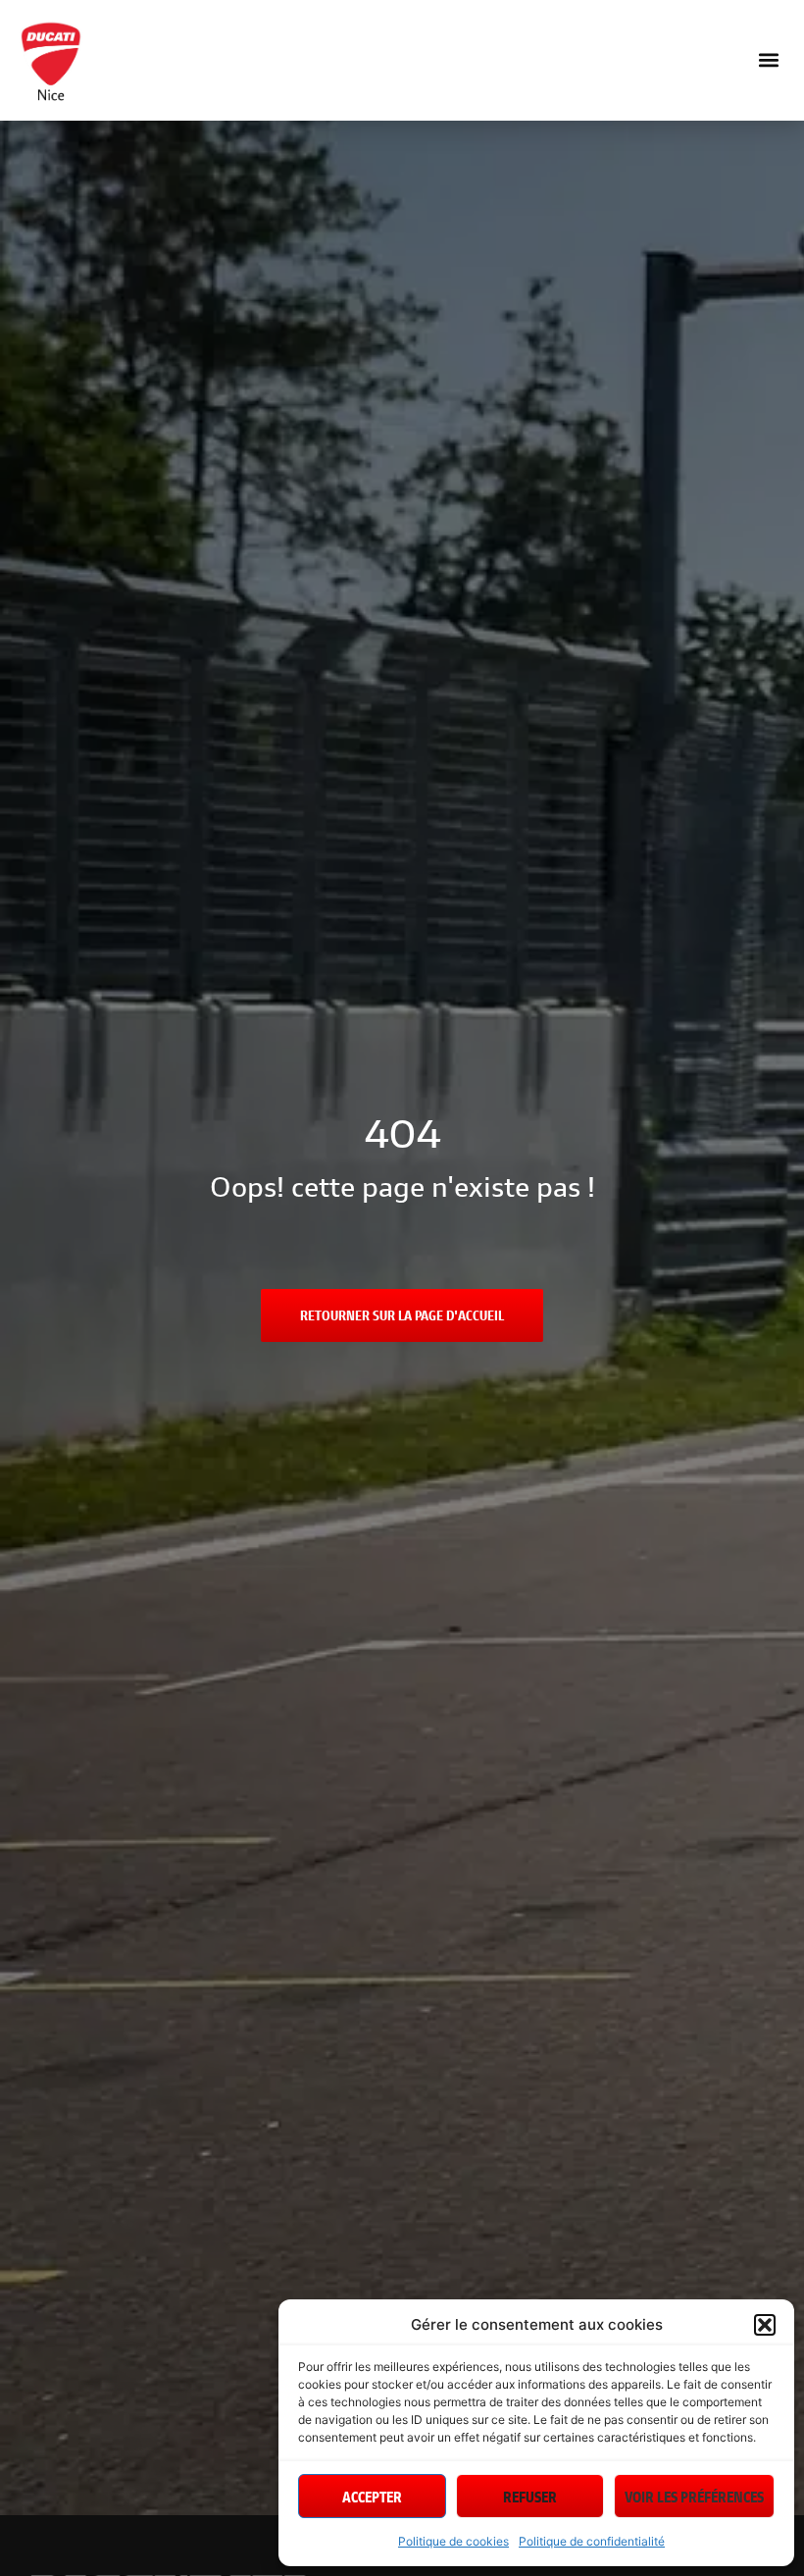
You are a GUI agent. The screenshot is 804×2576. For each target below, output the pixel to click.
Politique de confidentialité (592, 2541)
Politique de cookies (453, 2541)
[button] (765, 2325)
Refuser (530, 2497)
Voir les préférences (694, 2497)
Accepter (372, 2497)
